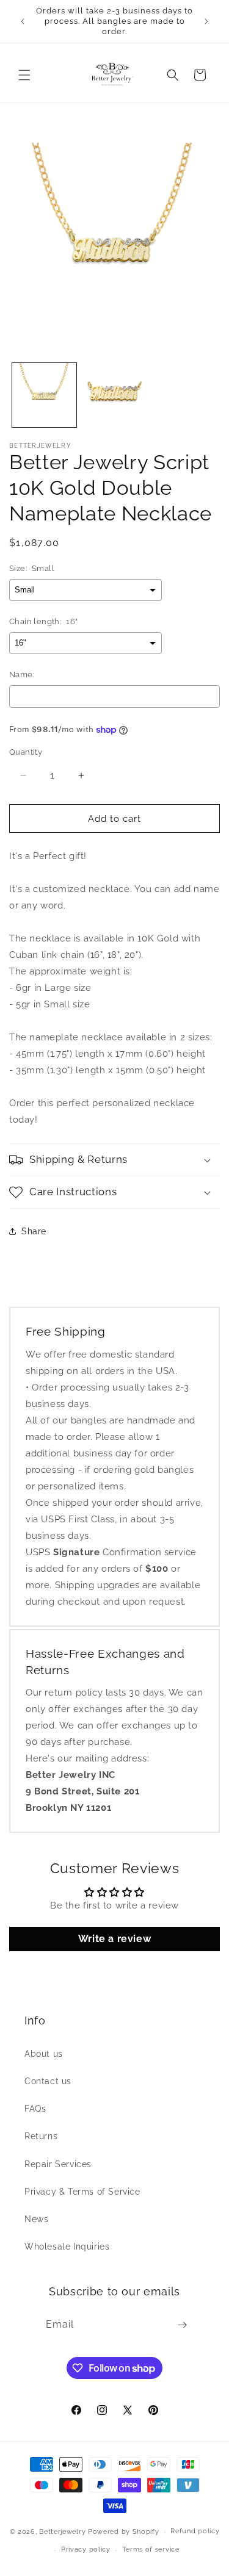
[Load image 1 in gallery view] (44, 395)
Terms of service (151, 2549)
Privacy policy (86, 2549)
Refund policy (195, 2531)
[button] (24, 75)
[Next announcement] (206, 21)
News (36, 2219)
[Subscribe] (183, 2325)
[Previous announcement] (23, 21)
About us (44, 2054)
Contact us (48, 2081)
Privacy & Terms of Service (82, 2192)
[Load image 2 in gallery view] (114, 395)
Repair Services (58, 2164)
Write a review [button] (114, 1939)
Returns (41, 2136)
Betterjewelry (62, 2532)
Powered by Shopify (124, 2532)
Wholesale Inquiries (67, 2247)
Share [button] (34, 1231)
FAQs (35, 2109)
